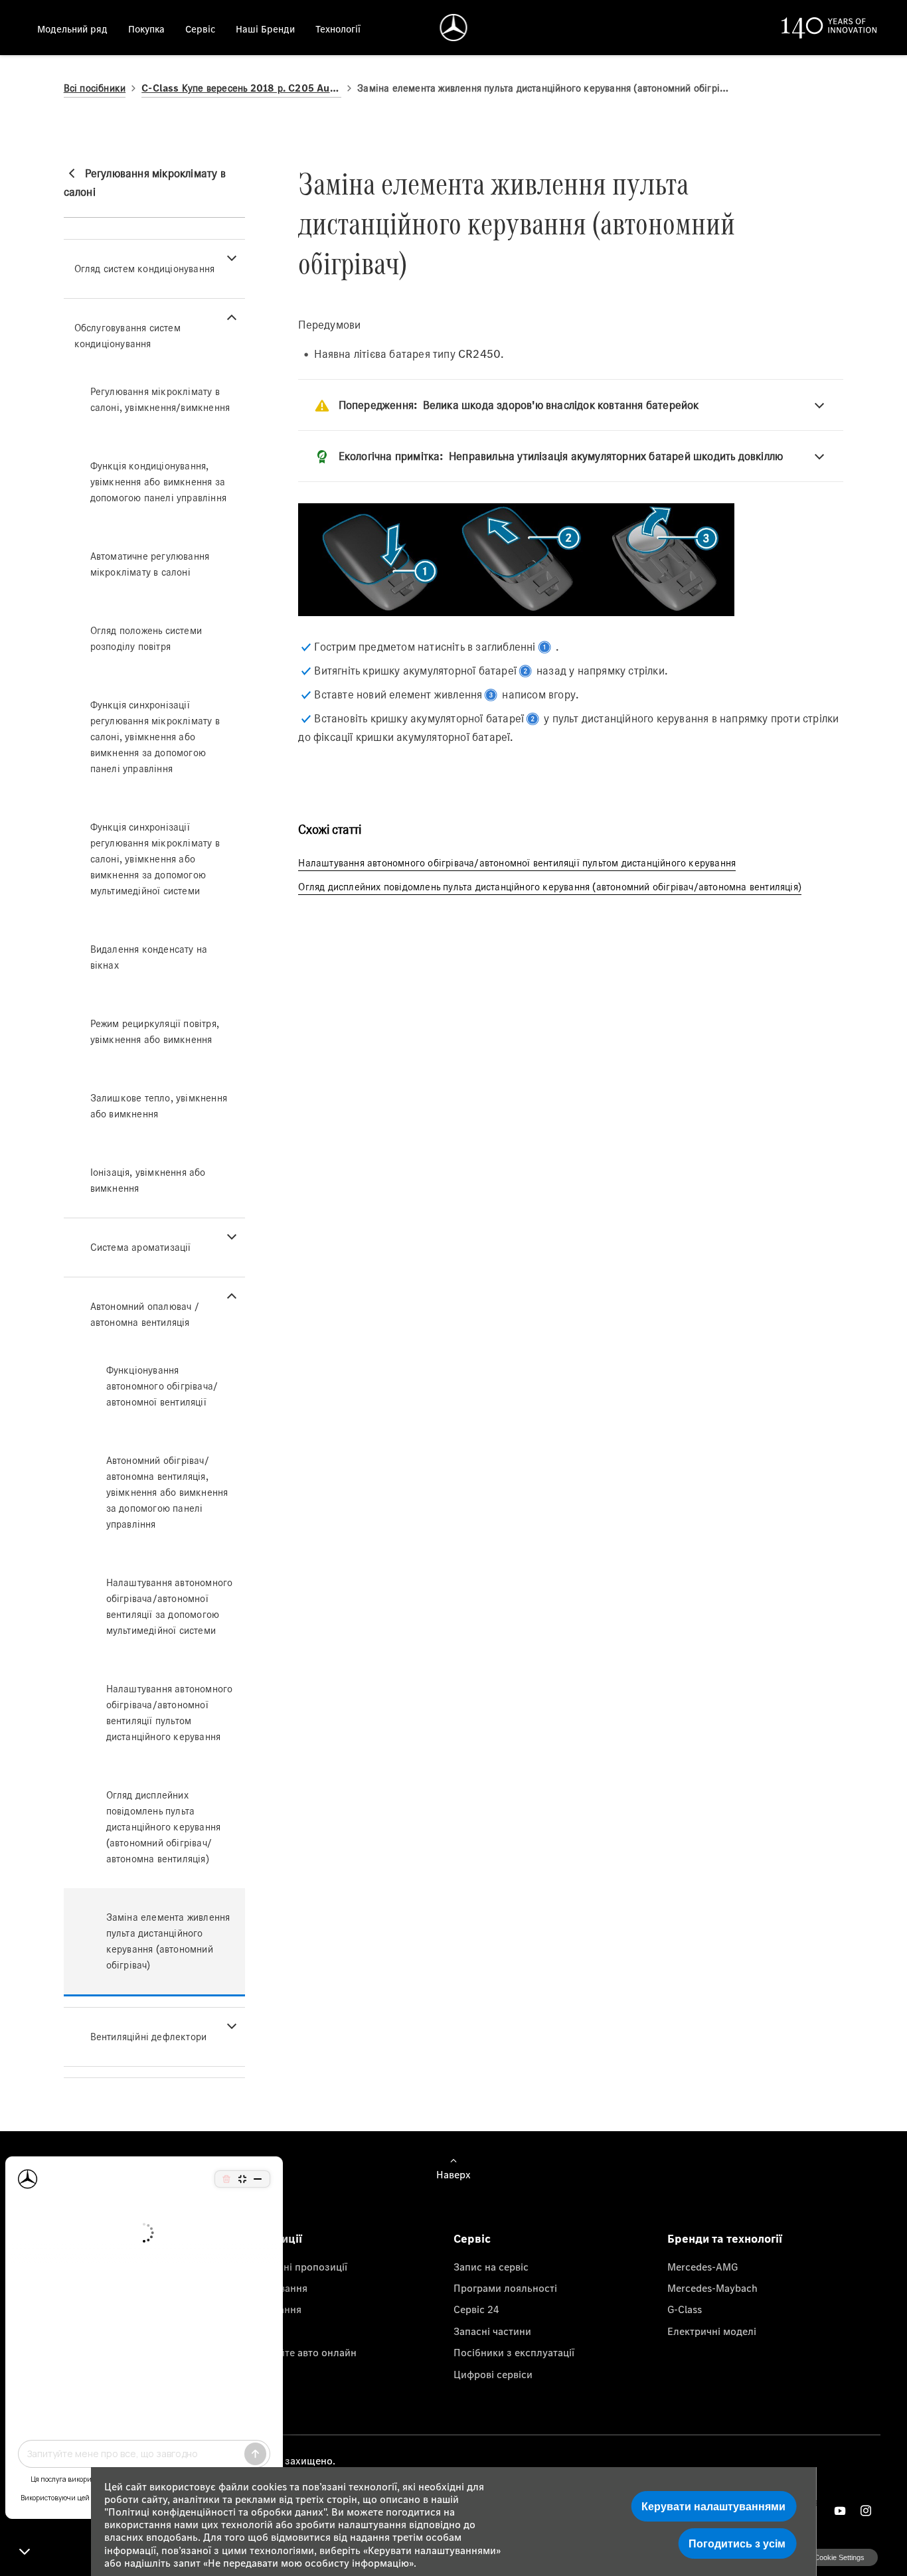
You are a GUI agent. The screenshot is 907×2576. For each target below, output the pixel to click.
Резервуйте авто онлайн (298, 2352)
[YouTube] (840, 2511)
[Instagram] (866, 2511)
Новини (259, 2331)
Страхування (271, 2309)
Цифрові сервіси (493, 2374)
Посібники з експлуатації (514, 2352)
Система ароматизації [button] (141, 1247)
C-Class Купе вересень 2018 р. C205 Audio (241, 88)
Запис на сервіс (491, 2267)
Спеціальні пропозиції (294, 2267)
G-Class (685, 2309)
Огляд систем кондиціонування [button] (145, 269)
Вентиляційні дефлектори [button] (149, 2037)
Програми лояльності (505, 2288)
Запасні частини (492, 2331)
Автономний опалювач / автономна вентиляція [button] (145, 1314)
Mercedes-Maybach (712, 2288)
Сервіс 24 (476, 2309)
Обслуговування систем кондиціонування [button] (127, 336)
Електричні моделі (712, 2331)
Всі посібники (95, 88)
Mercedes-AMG (702, 2267)
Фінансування (274, 2288)
